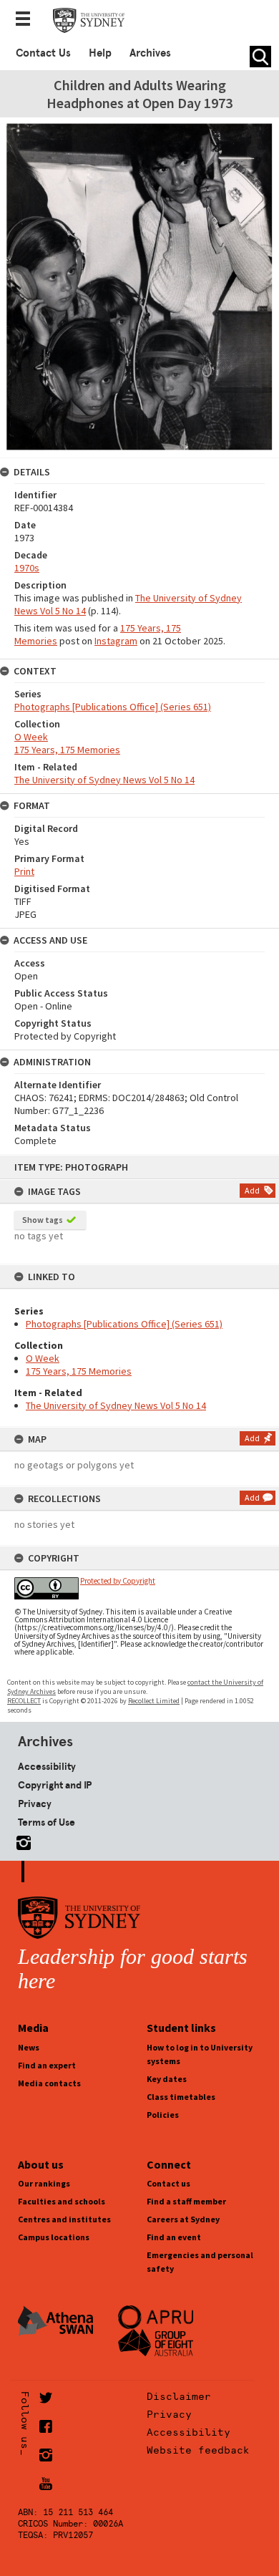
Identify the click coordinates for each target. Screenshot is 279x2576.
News (29, 2047)
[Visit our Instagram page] (21, 1840)
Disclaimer (179, 2396)
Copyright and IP (55, 1785)
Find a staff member (186, 2201)
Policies (163, 2115)
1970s (27, 568)
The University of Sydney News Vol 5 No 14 (116, 1405)
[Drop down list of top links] (27, 20)
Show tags (43, 1220)
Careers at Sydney (183, 2219)
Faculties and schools (62, 2201)
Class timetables (181, 2097)
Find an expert (47, 2065)
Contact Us (43, 53)
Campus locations (54, 2237)
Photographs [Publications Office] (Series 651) (124, 1324)
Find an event (174, 2237)
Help (100, 53)
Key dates (167, 2079)
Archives (150, 53)
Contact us (168, 2183)
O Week (43, 1358)
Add (252, 1190)
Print (24, 871)
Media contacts (49, 2083)
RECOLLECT (24, 1701)
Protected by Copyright (118, 1581)
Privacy (35, 1803)
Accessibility (47, 1766)
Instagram (116, 641)
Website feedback (198, 2450)
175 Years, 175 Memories (79, 1371)
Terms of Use (46, 1822)
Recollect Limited (154, 1701)
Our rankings (44, 2183)
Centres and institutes (64, 2219)
